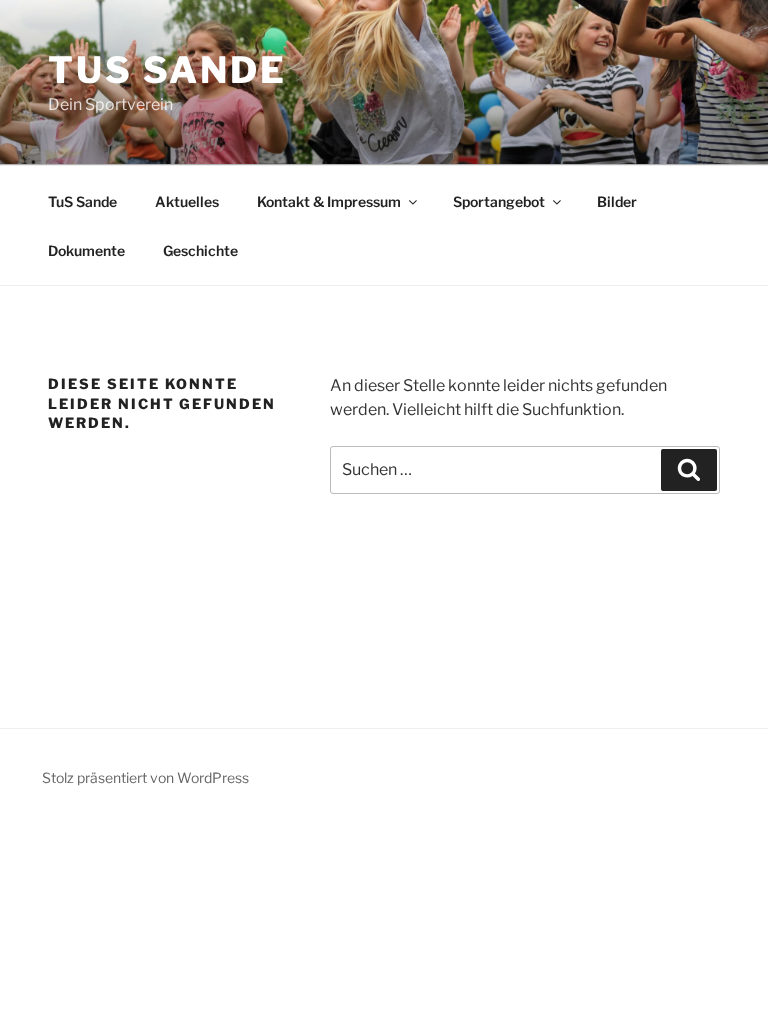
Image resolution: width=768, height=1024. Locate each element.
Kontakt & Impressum (329, 201)
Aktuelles (187, 201)
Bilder (617, 201)
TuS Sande (167, 70)
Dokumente (86, 250)
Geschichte (200, 250)
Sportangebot (499, 201)
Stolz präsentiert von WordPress (145, 777)
